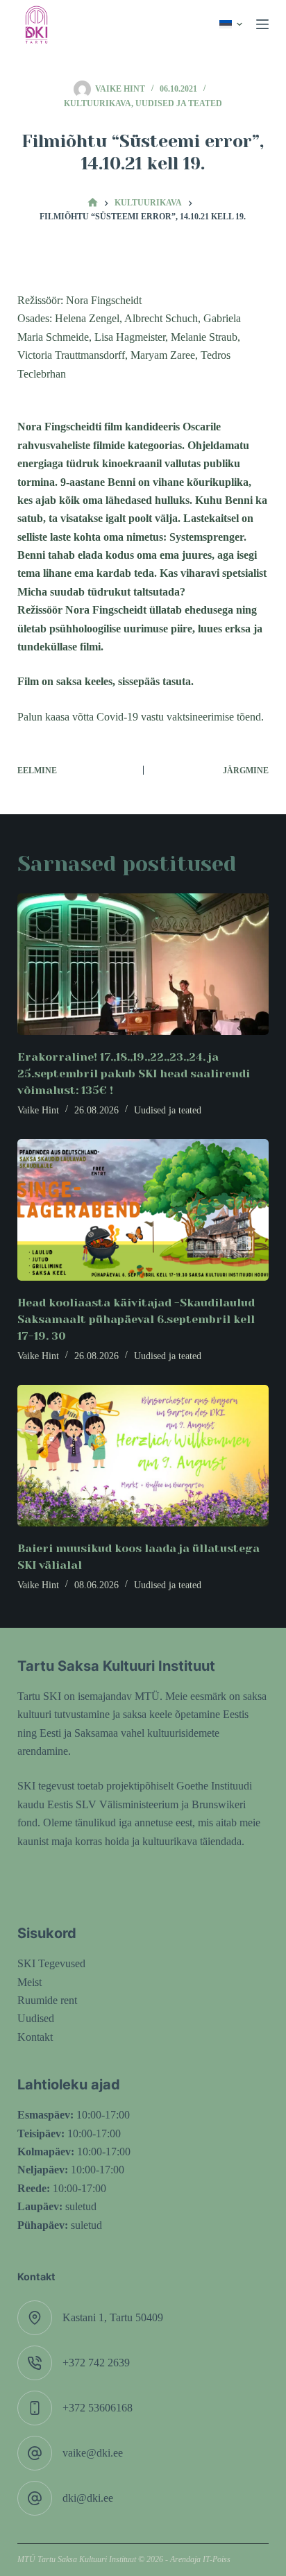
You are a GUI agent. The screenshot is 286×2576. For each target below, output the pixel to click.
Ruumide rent (47, 2000)
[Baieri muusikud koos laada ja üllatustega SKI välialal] (143, 1456)
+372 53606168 (98, 2408)
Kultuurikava (98, 103)
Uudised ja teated (179, 103)
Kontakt (35, 2037)
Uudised (36, 2018)
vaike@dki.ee (93, 2453)
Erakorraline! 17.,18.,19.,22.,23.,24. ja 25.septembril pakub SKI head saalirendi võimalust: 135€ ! (134, 1074)
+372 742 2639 (96, 2363)
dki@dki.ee (88, 2498)
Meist (30, 1982)
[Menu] (262, 24)
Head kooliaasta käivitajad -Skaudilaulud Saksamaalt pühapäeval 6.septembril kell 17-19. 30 (136, 1319)
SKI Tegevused (51, 1963)
